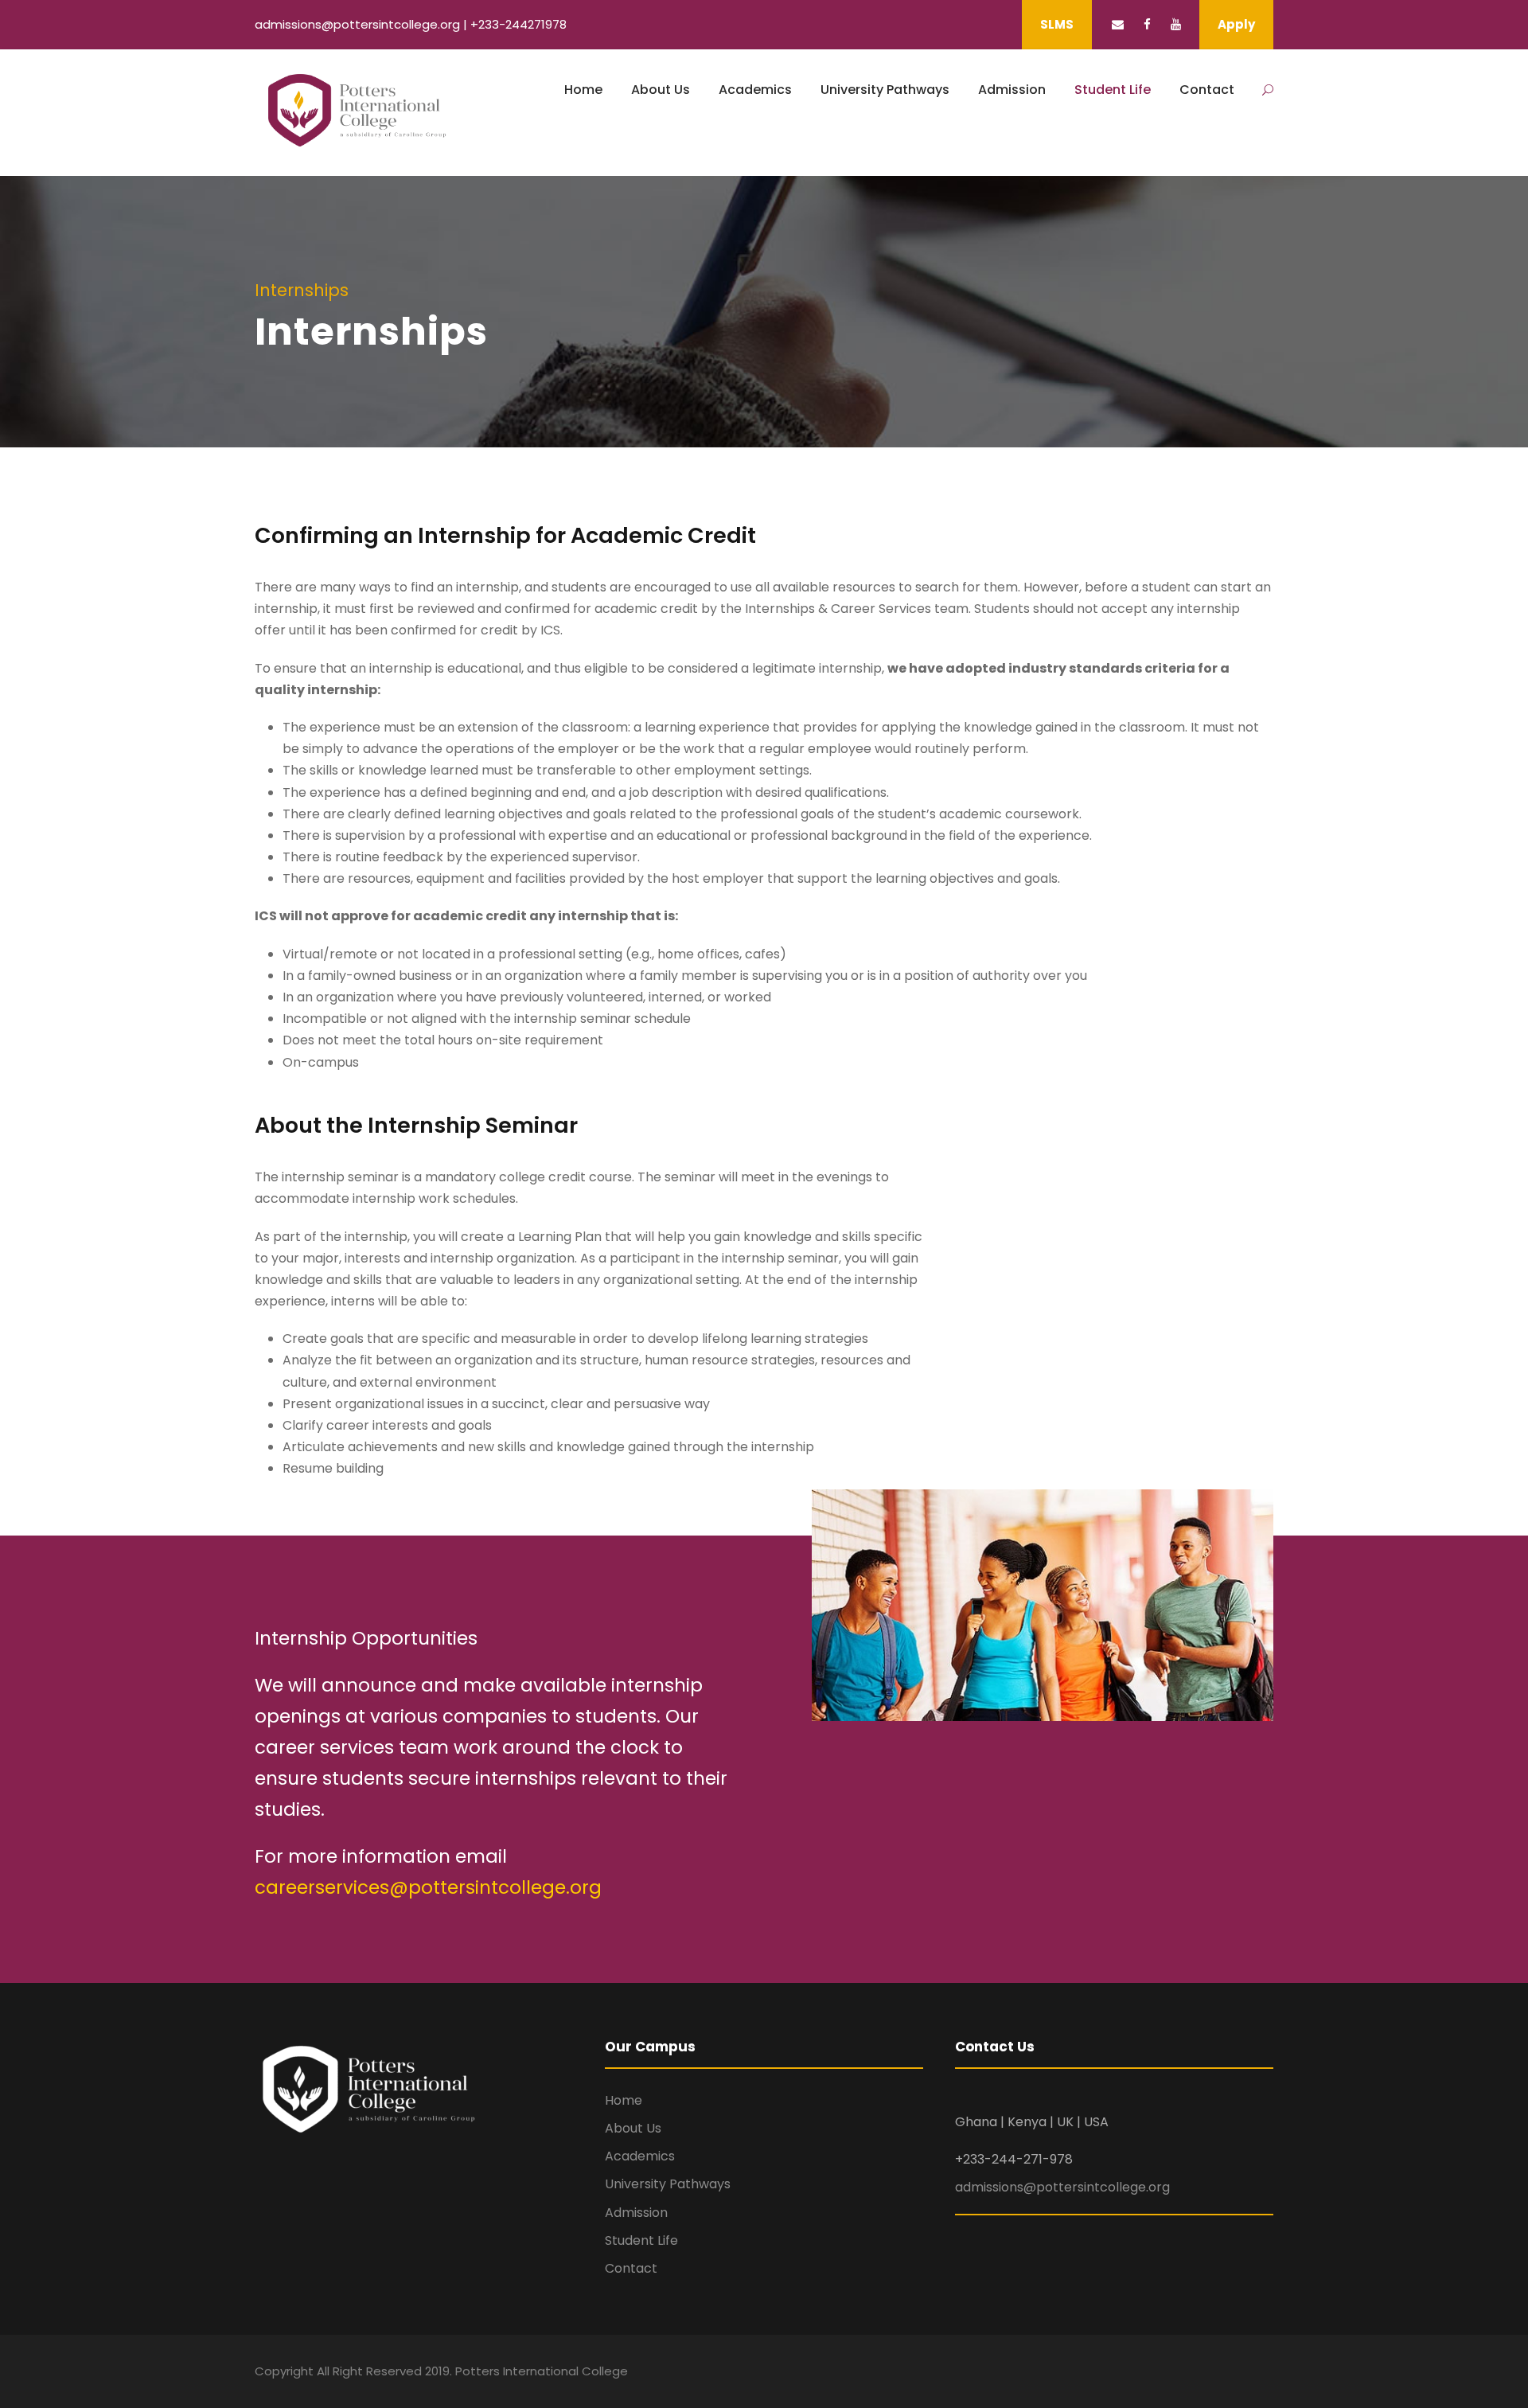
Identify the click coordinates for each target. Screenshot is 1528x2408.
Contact (1207, 90)
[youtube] (1176, 24)
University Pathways (885, 90)
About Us (661, 90)
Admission (1012, 90)
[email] (1118, 24)
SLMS (1057, 24)
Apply (1236, 24)
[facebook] (1147, 24)
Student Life (1113, 90)
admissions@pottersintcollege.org (1062, 2187)
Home (583, 90)
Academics (755, 90)
